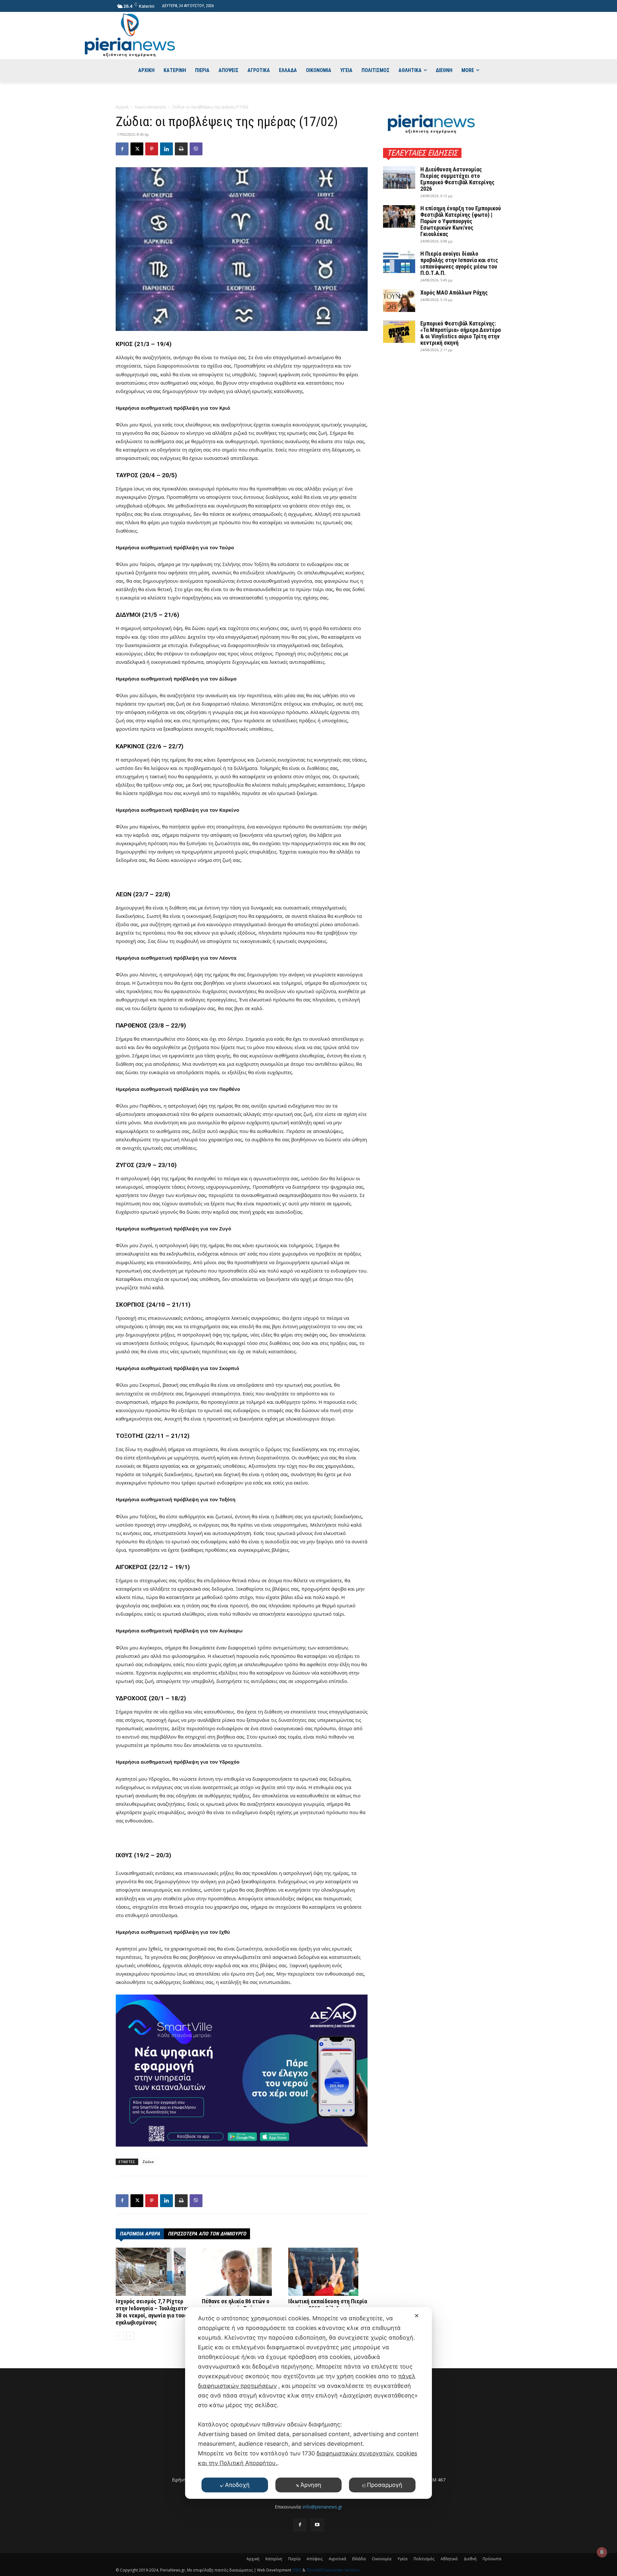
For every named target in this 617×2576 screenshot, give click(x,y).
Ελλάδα (359, 2559)
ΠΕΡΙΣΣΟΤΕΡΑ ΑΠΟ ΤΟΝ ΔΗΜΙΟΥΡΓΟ (207, 2234)
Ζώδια (148, 2162)
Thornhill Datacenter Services (333, 2570)
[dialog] (308, 2403)
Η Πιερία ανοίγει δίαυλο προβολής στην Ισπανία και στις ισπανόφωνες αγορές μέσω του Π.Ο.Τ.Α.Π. (459, 263)
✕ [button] (417, 2316)
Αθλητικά (449, 2559)
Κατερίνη (274, 2559)
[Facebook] (122, 149)
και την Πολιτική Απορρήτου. (238, 2463)
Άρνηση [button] (311, 2485)
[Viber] (196, 149)
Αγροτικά (337, 2559)
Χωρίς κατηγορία (150, 107)
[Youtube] (317, 2525)
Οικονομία (382, 2559)
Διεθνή (470, 2559)
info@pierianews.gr (322, 2507)
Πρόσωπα (492, 2559)
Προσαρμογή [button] (385, 2485)
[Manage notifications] (602, 2552)
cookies (407, 2453)
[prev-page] (120, 2336)
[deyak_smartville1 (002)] (242, 2070)
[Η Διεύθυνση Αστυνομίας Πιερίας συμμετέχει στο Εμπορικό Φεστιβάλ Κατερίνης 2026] (399, 178)
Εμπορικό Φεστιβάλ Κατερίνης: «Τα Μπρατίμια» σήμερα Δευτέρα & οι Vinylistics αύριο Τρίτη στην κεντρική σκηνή (461, 333)
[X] (137, 149)
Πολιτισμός (424, 2559)
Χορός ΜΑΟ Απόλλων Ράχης (454, 292)
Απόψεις (315, 2559)
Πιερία (294, 2559)
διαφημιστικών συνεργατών (355, 2453)
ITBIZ (297, 2570)
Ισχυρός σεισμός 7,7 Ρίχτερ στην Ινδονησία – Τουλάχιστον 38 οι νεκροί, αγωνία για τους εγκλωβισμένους (153, 2312)
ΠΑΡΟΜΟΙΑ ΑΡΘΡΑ (140, 2234)
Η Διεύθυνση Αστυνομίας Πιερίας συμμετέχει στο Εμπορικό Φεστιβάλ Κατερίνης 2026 (457, 179)
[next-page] (130, 2336)
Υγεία (402, 2559)
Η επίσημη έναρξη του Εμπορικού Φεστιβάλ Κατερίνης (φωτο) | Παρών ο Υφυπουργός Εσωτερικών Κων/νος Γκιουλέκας (461, 221)
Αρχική (122, 107)
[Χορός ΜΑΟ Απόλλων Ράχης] (399, 301)
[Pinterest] (152, 149)
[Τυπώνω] (181, 149)
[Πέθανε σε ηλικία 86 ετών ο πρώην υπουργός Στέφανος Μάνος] (241, 2272)
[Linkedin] (166, 149)
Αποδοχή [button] (237, 2485)
